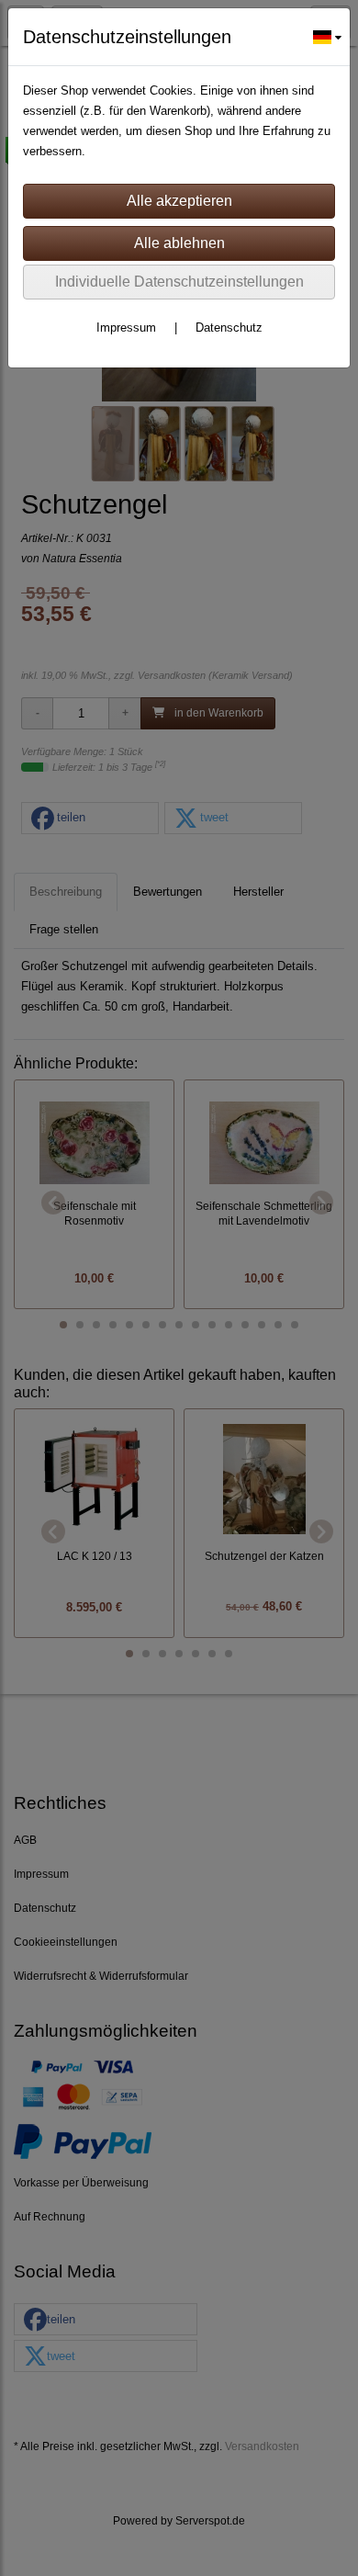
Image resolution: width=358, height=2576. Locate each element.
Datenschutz (229, 328)
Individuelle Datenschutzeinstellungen (179, 282)
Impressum (126, 328)
